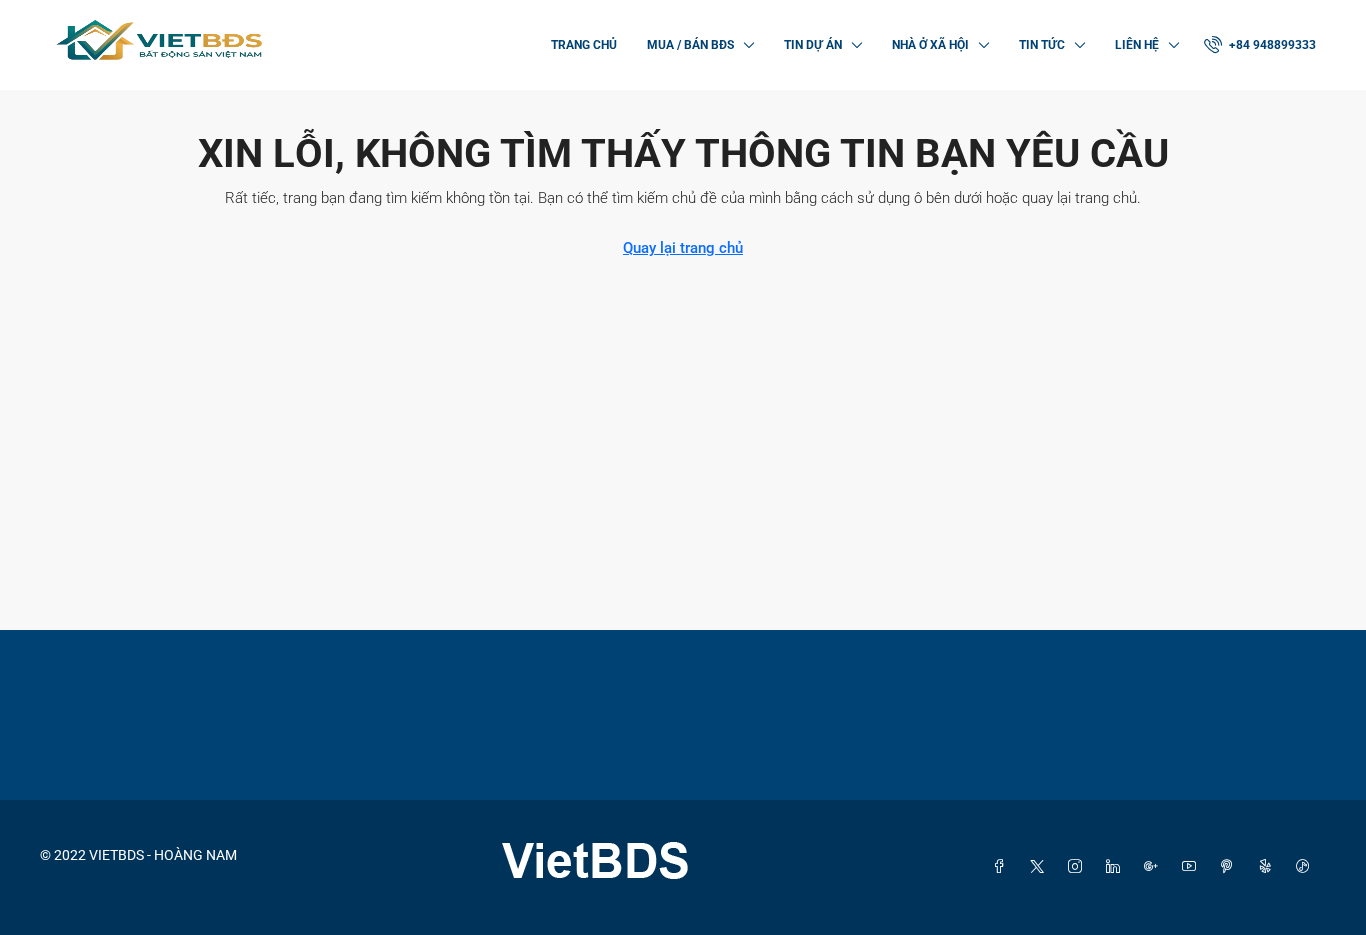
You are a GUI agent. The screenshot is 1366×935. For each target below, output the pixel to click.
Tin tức (1042, 45)
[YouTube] (1193, 867)
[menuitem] (1260, 45)
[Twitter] (1041, 867)
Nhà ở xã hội (930, 45)
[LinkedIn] (1117, 867)
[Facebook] (1003, 867)
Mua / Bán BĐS (690, 45)
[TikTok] (1307, 867)
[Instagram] (1079, 867)
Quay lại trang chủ (683, 248)
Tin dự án (813, 45)
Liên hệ (1137, 45)
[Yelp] (1269, 867)
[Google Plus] (1155, 867)
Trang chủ (584, 45)
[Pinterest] (1231, 867)
